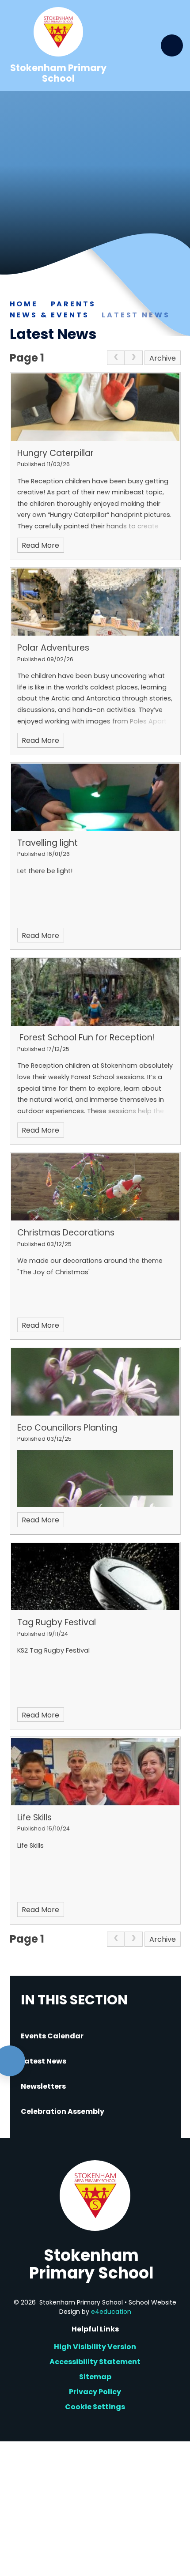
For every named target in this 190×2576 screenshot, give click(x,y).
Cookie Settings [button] (95, 2407)
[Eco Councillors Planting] (95, 1382)
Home (24, 304)
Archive (163, 358)
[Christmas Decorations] (95, 1187)
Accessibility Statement (95, 2362)
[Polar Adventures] (95, 602)
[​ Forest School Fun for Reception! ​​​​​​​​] (95, 992)
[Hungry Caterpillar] (95, 407)
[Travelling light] (95, 797)
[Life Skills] (95, 1771)
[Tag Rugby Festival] (95, 1577)
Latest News (136, 315)
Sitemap (95, 2377)
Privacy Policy (95, 2392)
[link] (116, 358)
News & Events (49, 315)
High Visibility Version (95, 2347)
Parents (73, 304)
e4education (111, 2312)
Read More (40, 545)
